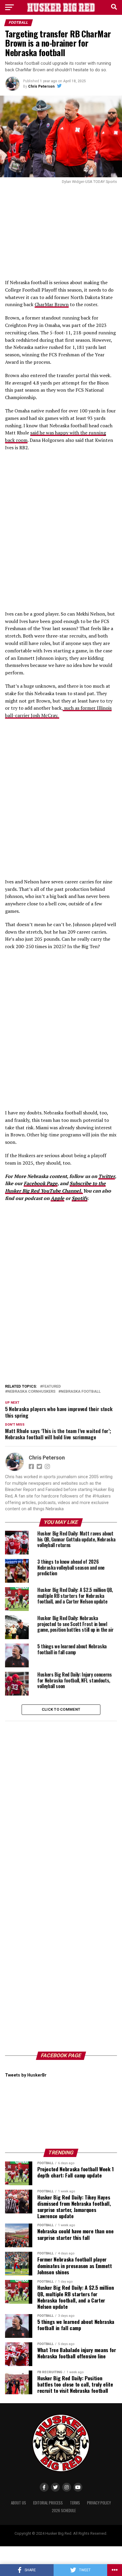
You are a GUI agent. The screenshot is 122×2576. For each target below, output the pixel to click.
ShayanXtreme (75, 2538)
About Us (19, 2503)
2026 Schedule (64, 2511)
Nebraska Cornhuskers (31, 1392)
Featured (52, 1387)
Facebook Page (41, 1183)
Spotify (80, 1198)
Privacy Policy (99, 2503)
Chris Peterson (41, 86)
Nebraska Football (81, 1392)
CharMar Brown (52, 304)
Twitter (107, 1176)
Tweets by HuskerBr (26, 2075)
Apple (57, 1198)
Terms (75, 2503)
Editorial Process (48, 2503)
